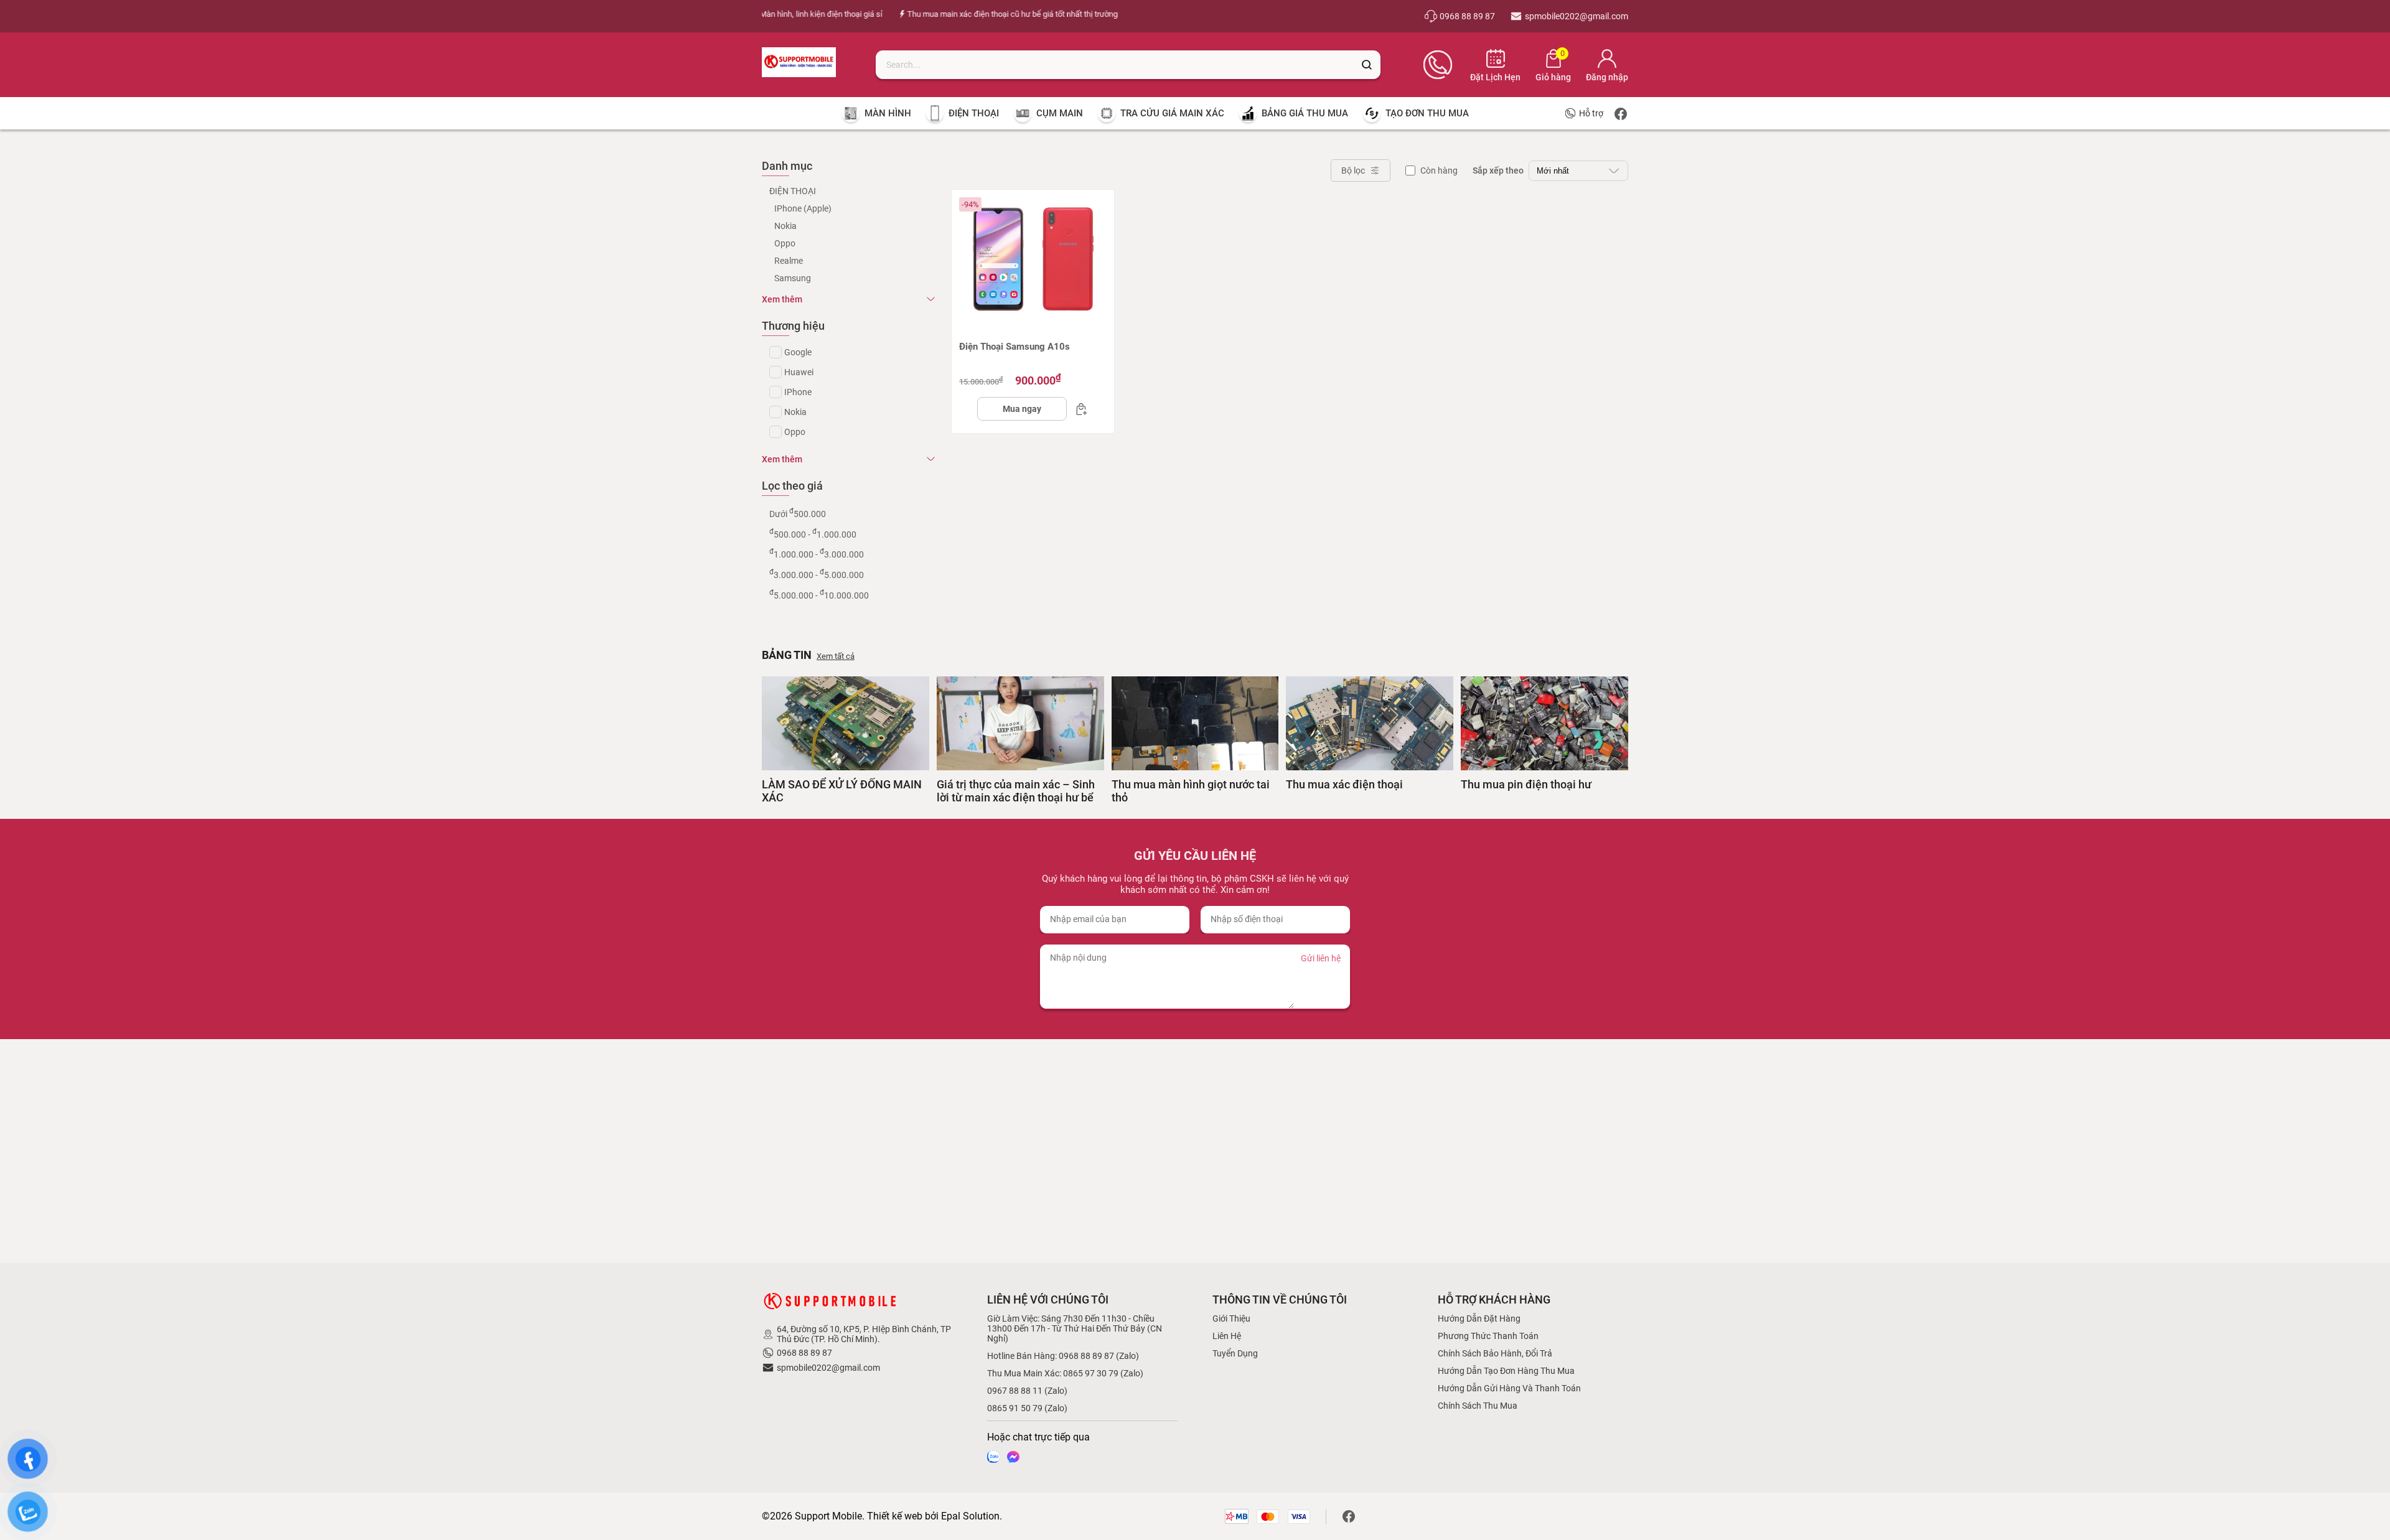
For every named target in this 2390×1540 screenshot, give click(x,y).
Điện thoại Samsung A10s (1015, 347)
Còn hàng (1439, 170)
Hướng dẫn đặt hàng (1479, 1318)
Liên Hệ (1227, 1336)
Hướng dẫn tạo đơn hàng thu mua (1506, 1371)
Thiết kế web (895, 1516)
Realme (789, 261)
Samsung (793, 278)
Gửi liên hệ (1321, 958)
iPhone (798, 392)
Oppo (785, 243)
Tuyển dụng (1235, 1353)
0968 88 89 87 (804, 1353)
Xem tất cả (836, 656)
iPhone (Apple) (803, 208)
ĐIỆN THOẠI (793, 191)
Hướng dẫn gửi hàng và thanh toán (1509, 1388)
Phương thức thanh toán (1488, 1336)
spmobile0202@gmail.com (828, 1368)
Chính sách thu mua (1478, 1406)
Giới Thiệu (1231, 1318)
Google (798, 352)
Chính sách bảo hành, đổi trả (1495, 1353)
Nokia (785, 226)
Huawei (799, 372)
